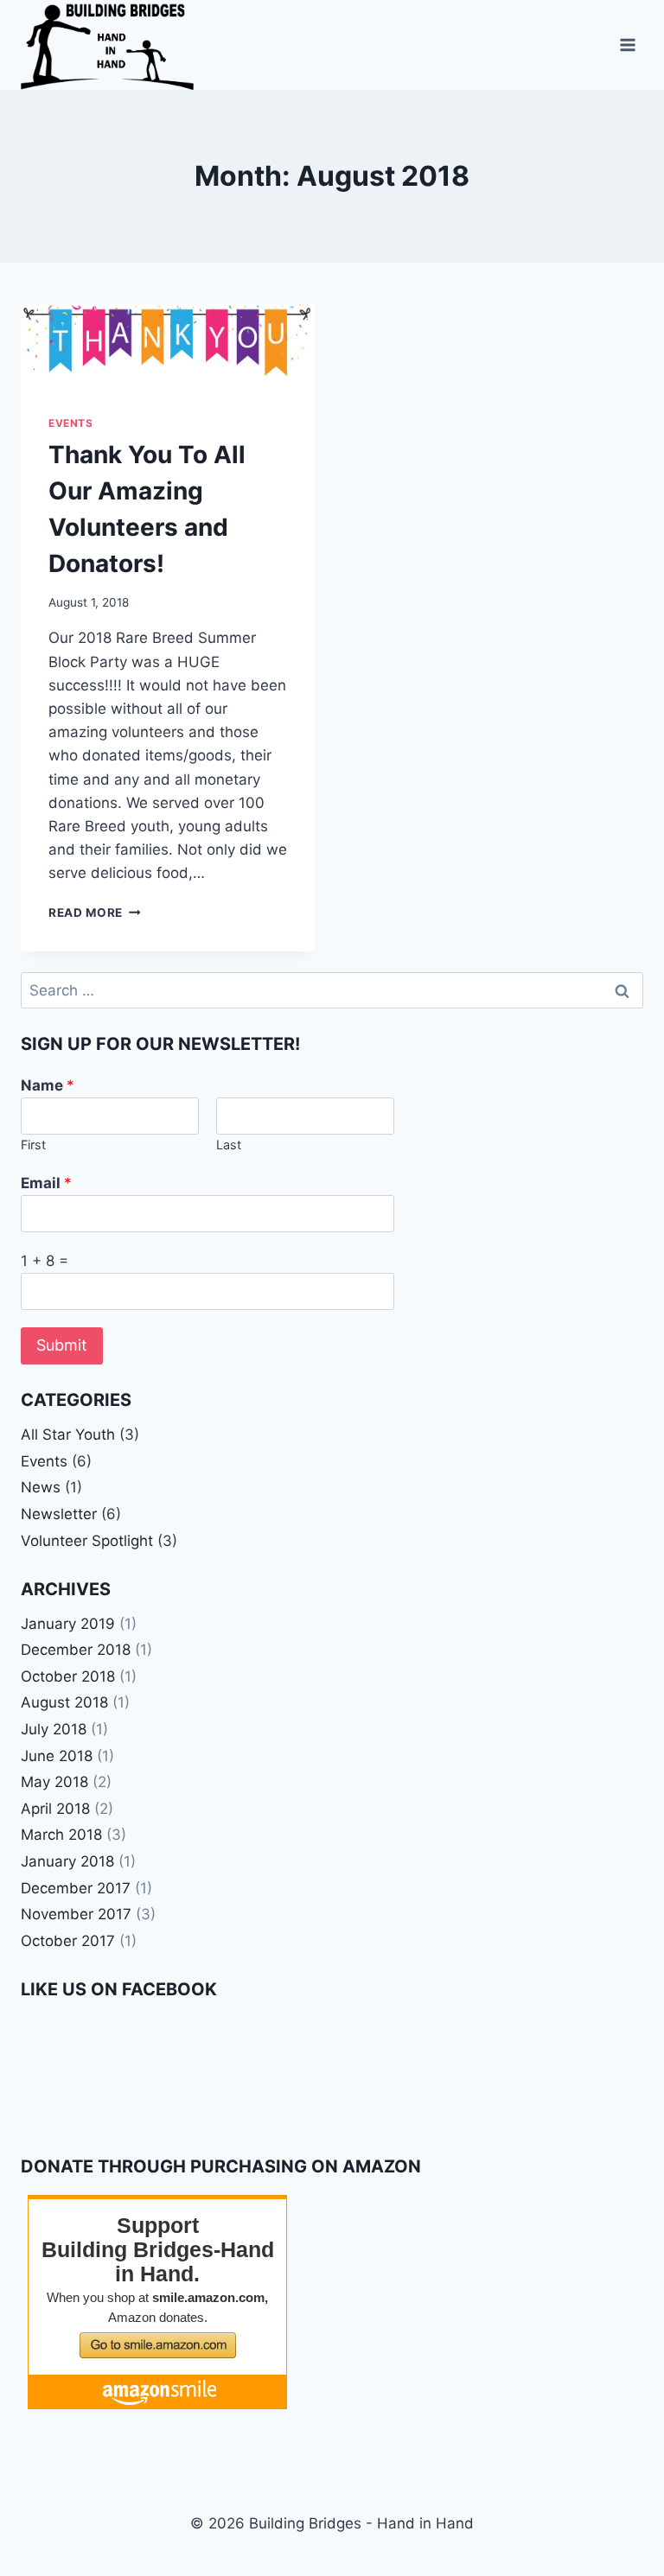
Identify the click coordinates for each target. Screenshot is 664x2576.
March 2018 (61, 1835)
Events (71, 423)
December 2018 (76, 1650)
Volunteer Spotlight (87, 1541)
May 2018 (54, 1782)
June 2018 (57, 1756)
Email (46, 1183)
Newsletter (59, 1514)
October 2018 (68, 1676)
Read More (95, 913)
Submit (62, 1345)
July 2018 (54, 1729)
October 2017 (68, 1941)
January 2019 (68, 1624)
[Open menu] (627, 45)
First (33, 1145)
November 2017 (76, 1914)
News (41, 1487)
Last (229, 1145)
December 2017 (76, 1888)
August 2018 (64, 1702)
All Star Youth (68, 1434)
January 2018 (67, 1861)
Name (48, 1085)
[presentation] (168, 346)
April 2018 (55, 1809)
